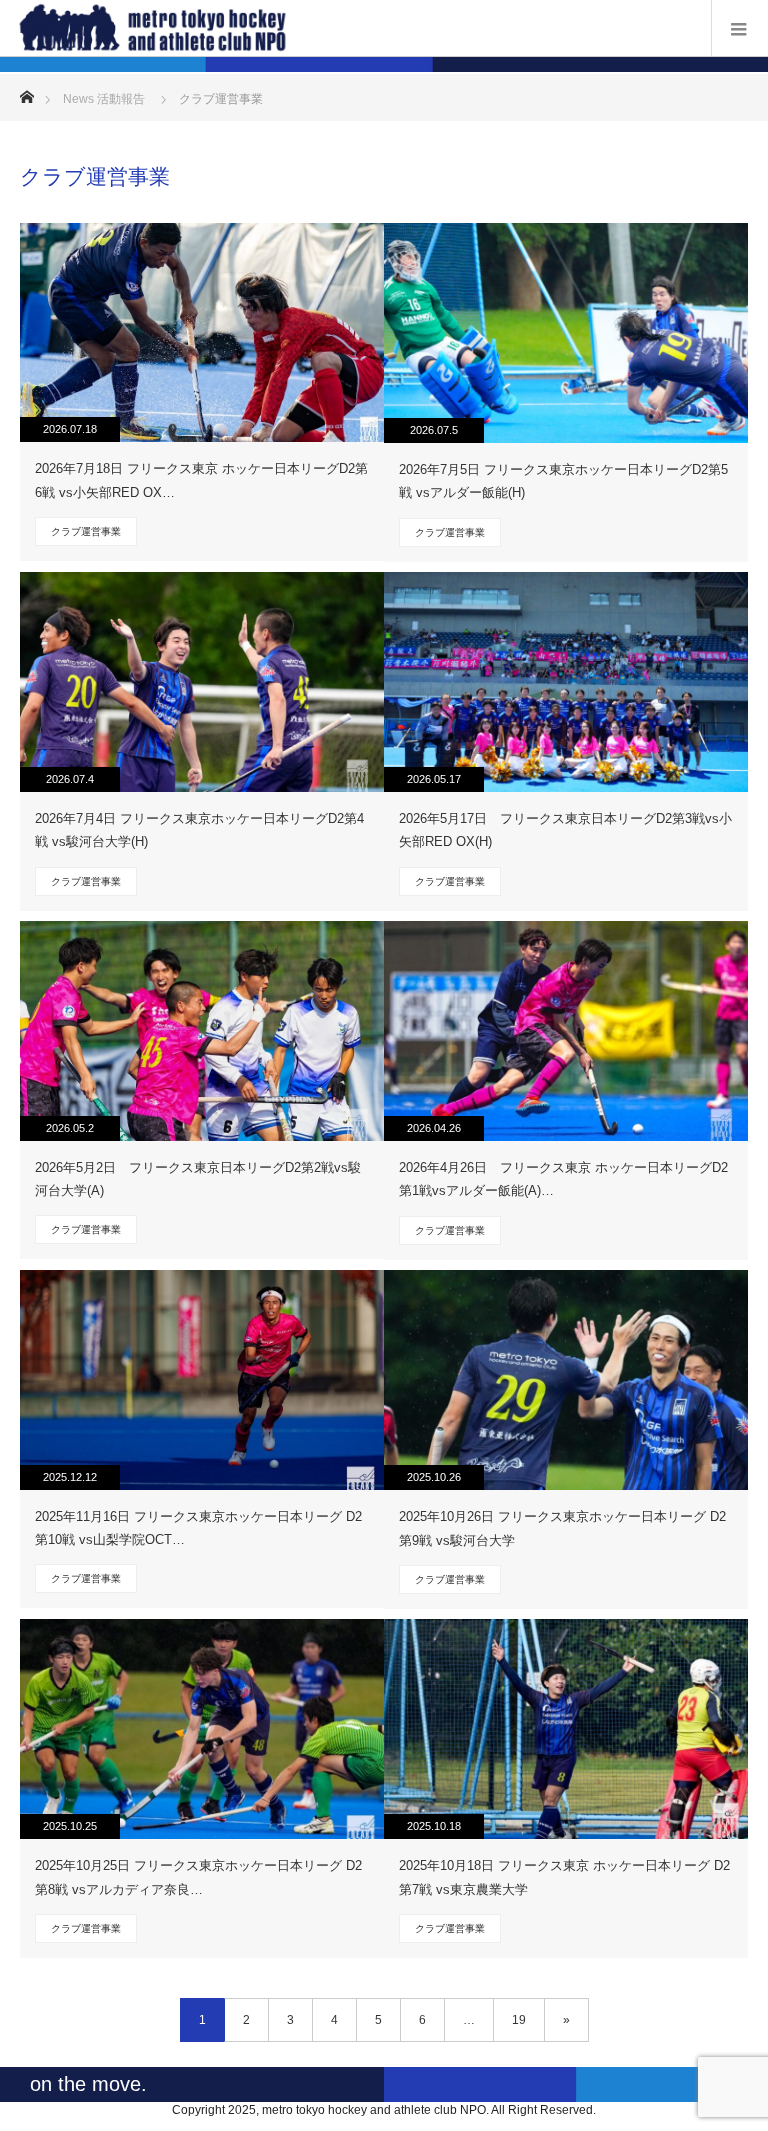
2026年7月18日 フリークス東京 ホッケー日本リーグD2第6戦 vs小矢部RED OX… (201, 480)
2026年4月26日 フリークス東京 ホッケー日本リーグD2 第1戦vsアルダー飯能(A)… (563, 1179)
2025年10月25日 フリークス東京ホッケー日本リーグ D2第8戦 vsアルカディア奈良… (198, 1877)
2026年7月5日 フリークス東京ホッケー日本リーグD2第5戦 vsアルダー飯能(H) (563, 481)
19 (519, 2020)
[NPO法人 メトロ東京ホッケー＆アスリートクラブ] (354, 27)
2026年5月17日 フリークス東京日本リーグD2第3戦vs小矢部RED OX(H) (565, 830)
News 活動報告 (104, 99)
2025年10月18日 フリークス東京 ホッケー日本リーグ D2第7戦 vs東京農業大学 (564, 1877)
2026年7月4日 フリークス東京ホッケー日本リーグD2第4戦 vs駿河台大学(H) (199, 830)
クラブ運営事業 (86, 531)
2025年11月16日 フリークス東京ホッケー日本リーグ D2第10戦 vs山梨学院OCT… (198, 1528)
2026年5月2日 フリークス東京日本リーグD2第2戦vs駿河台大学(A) (198, 1179)
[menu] (739, 28)
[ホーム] (26, 91)
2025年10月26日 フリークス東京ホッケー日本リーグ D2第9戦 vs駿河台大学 (562, 1528)
